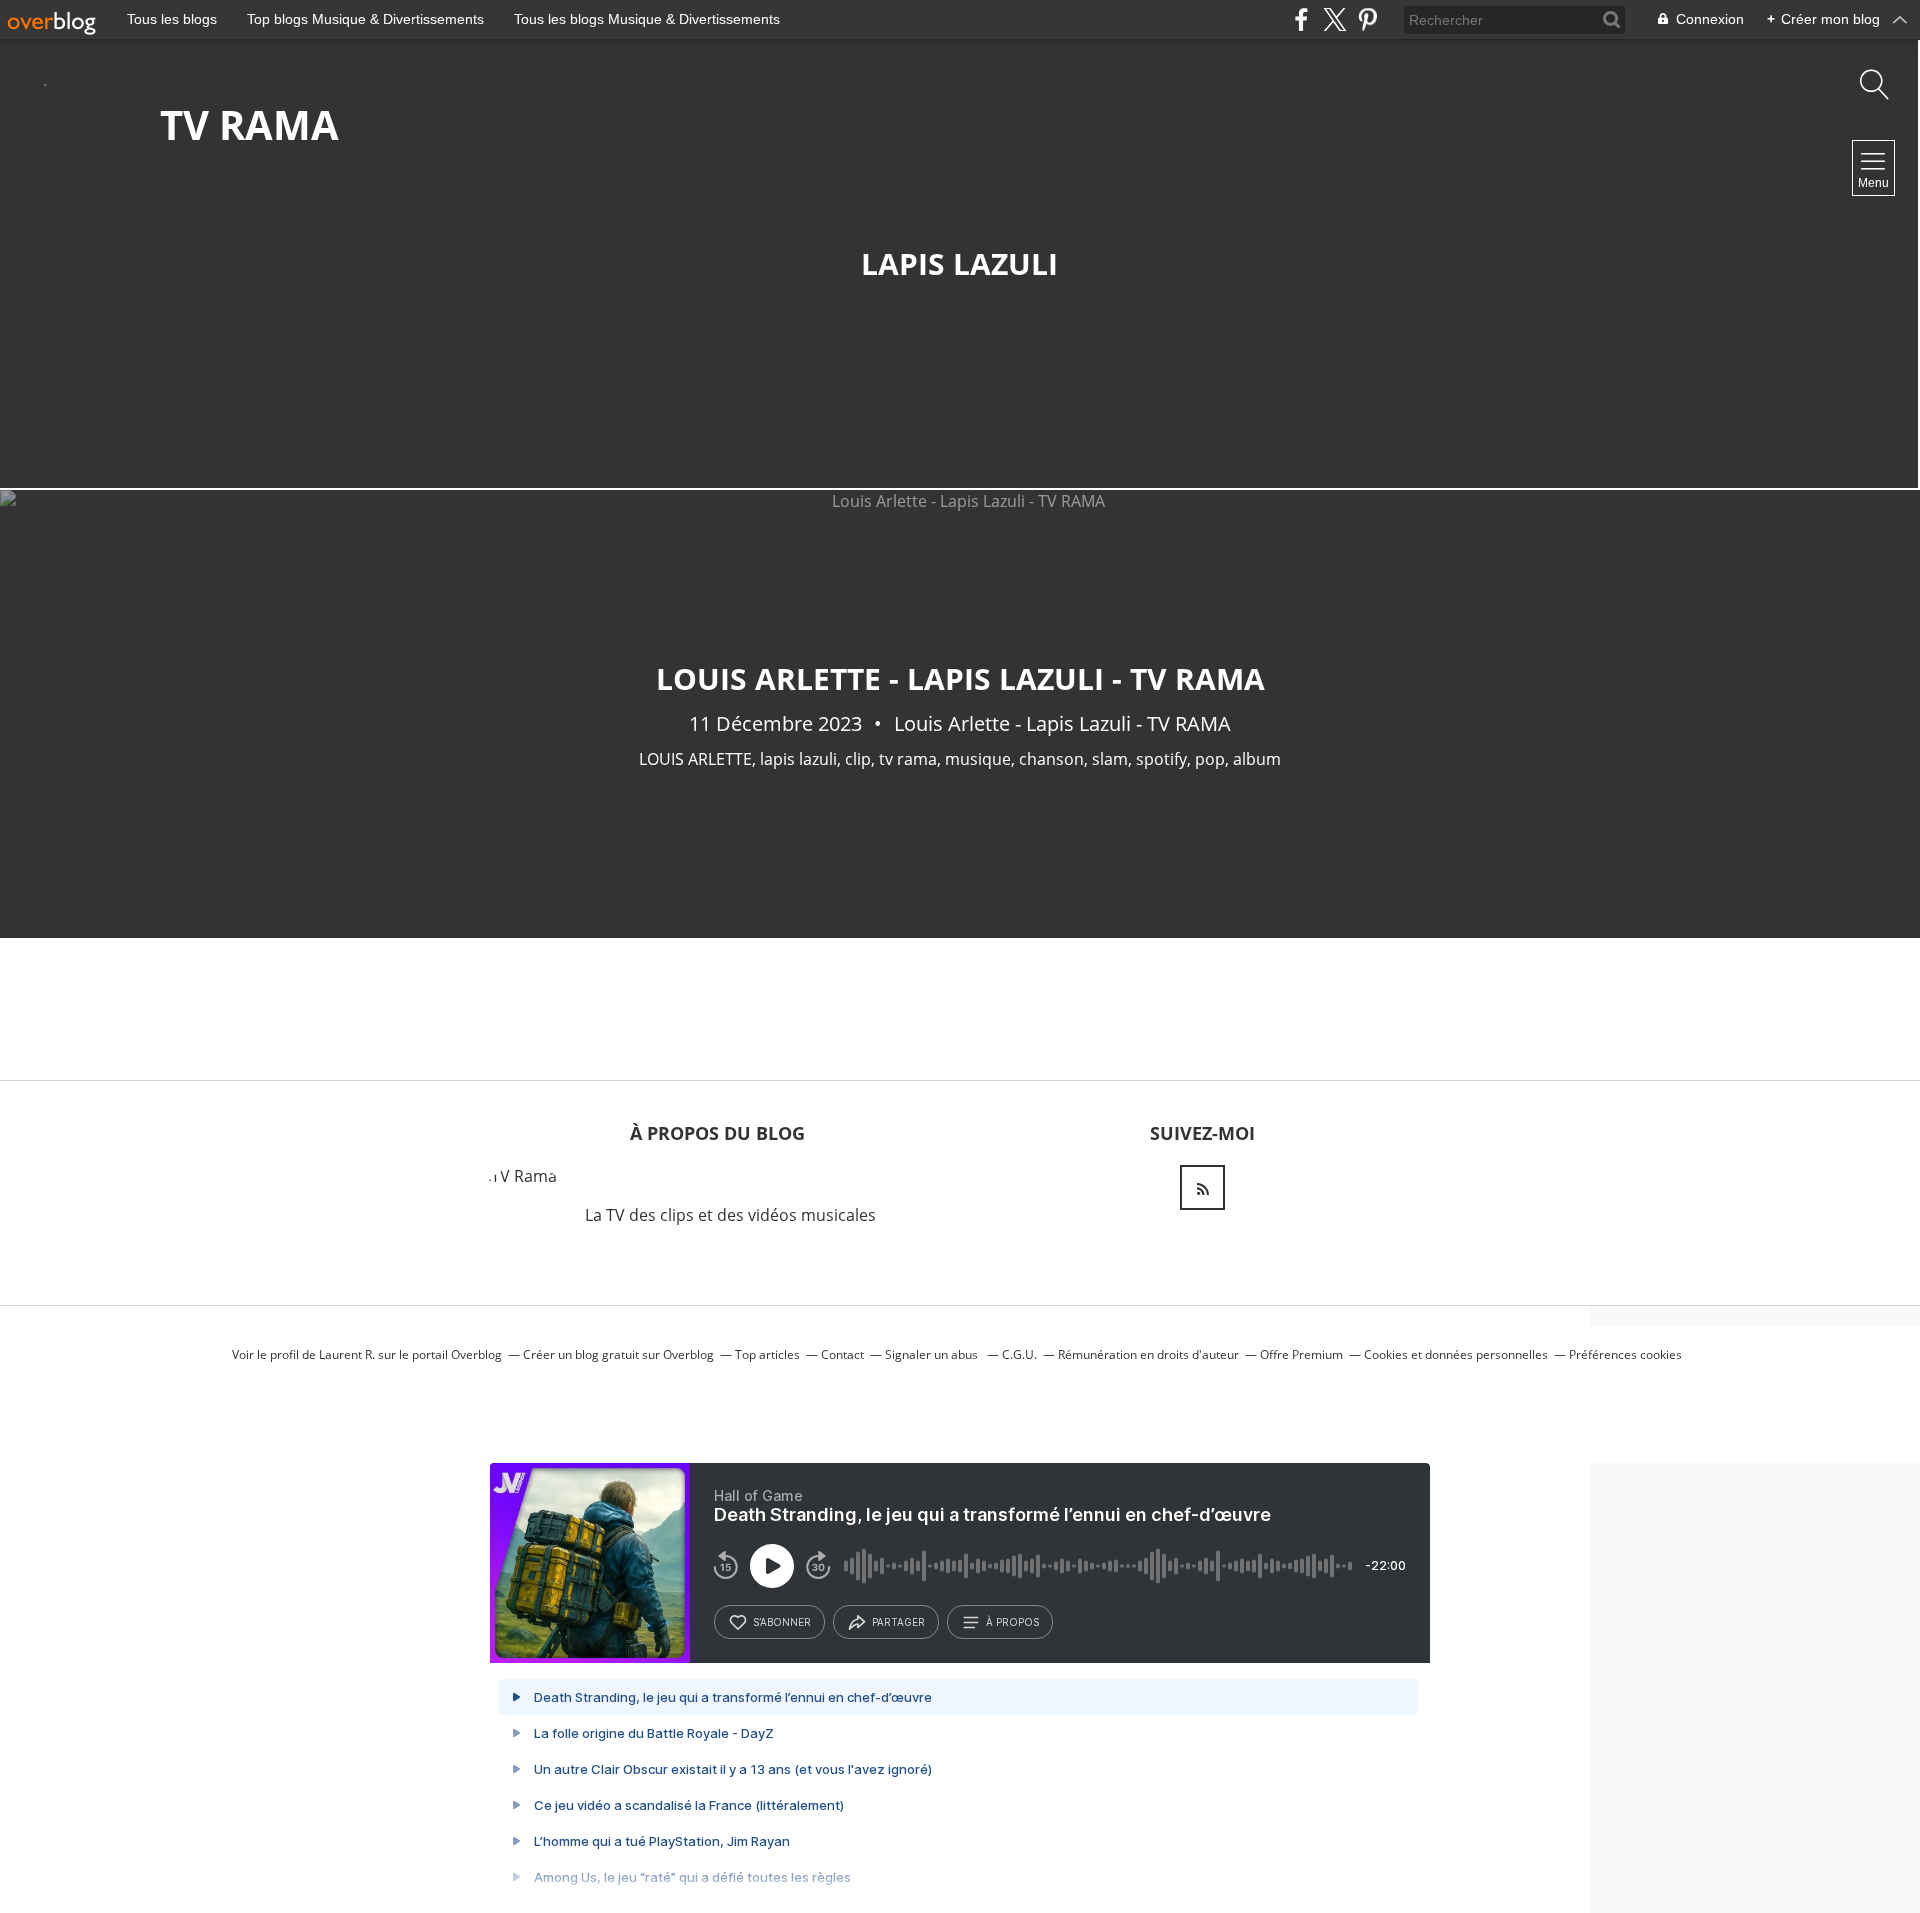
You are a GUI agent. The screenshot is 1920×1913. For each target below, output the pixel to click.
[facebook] (1301, 19)
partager (898, 1622)
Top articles (767, 1354)
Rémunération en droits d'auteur (1148, 1354)
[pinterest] (1367, 19)
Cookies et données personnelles (1456, 1354)
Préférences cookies (1625, 1354)
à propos (1012, 1622)
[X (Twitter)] (1334, 19)
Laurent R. (347, 1354)
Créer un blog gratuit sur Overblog (618, 1354)
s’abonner (782, 1622)
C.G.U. (1019, 1354)
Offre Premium (1301, 1354)
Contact (842, 1354)
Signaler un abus (933, 1354)
